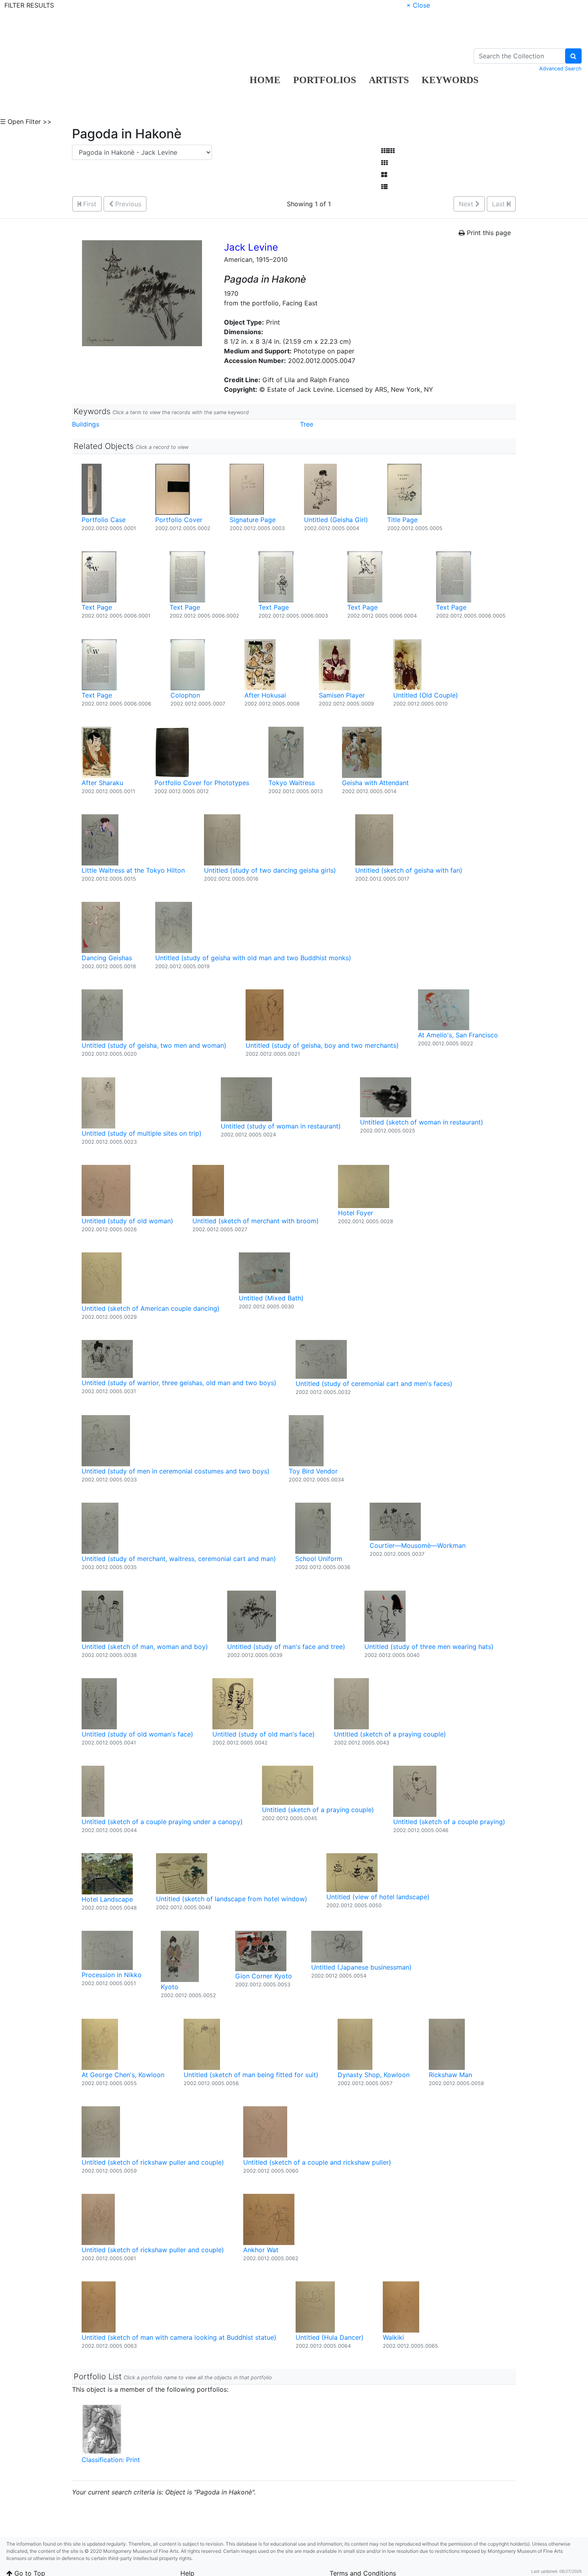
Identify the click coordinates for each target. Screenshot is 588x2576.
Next (467, 204)
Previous (127, 204)
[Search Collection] (573, 56)
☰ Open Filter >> (26, 122)
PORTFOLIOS (325, 80)
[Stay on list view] (384, 187)
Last (499, 204)
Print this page (488, 233)
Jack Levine (251, 247)
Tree (307, 424)
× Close (418, 5)
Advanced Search (560, 69)
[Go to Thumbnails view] (384, 163)
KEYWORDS (450, 80)
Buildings (86, 424)
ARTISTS (389, 80)
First (89, 204)
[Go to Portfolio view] (384, 175)
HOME (265, 80)
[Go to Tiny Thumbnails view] (388, 151)
